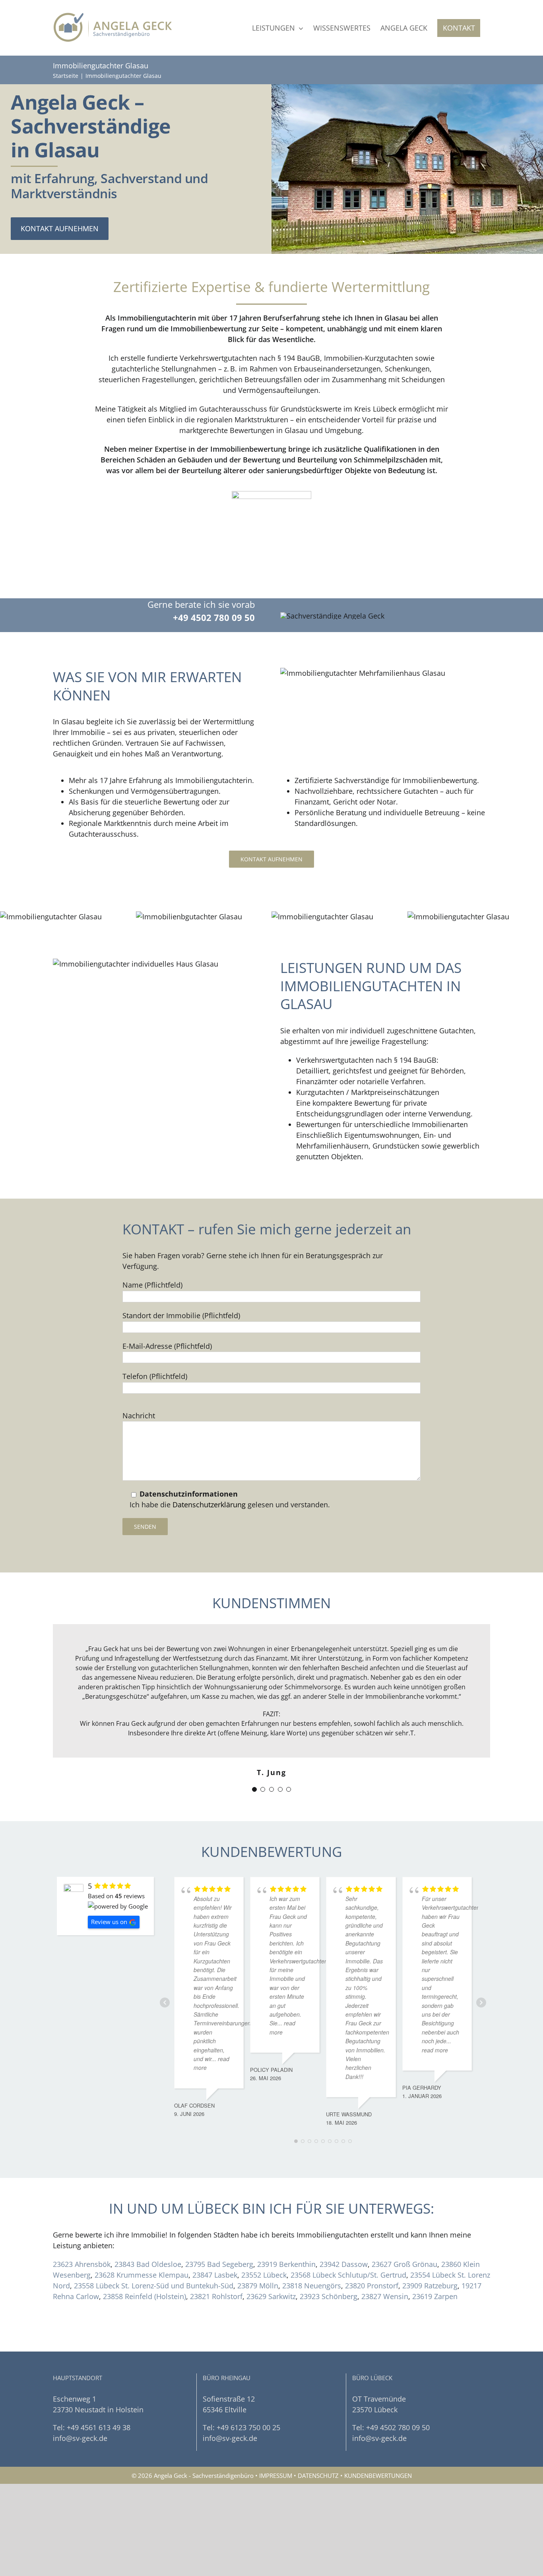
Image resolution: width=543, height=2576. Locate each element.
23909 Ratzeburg (430, 2286)
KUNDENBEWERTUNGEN (378, 2475)
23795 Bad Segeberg (219, 2264)
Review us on (109, 1922)
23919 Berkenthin (286, 2264)
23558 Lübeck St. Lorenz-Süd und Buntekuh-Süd (154, 2286)
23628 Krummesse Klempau (142, 2275)
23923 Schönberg (329, 2296)
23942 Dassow (344, 2264)
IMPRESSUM (276, 2475)
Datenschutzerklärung (209, 1505)
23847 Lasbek (215, 2275)
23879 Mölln (258, 2286)
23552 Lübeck (264, 2275)
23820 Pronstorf (372, 2286)
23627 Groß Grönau (404, 2264)
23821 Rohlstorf (216, 2296)
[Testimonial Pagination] (254, 1789)
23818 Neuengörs (312, 2286)
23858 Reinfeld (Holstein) (144, 2296)
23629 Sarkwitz (271, 2296)
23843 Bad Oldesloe (148, 2264)
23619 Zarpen (435, 2296)
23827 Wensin (385, 2296)
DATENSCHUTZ (318, 2475)
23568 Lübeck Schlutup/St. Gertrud (348, 2275)
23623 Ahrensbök (82, 2264)
